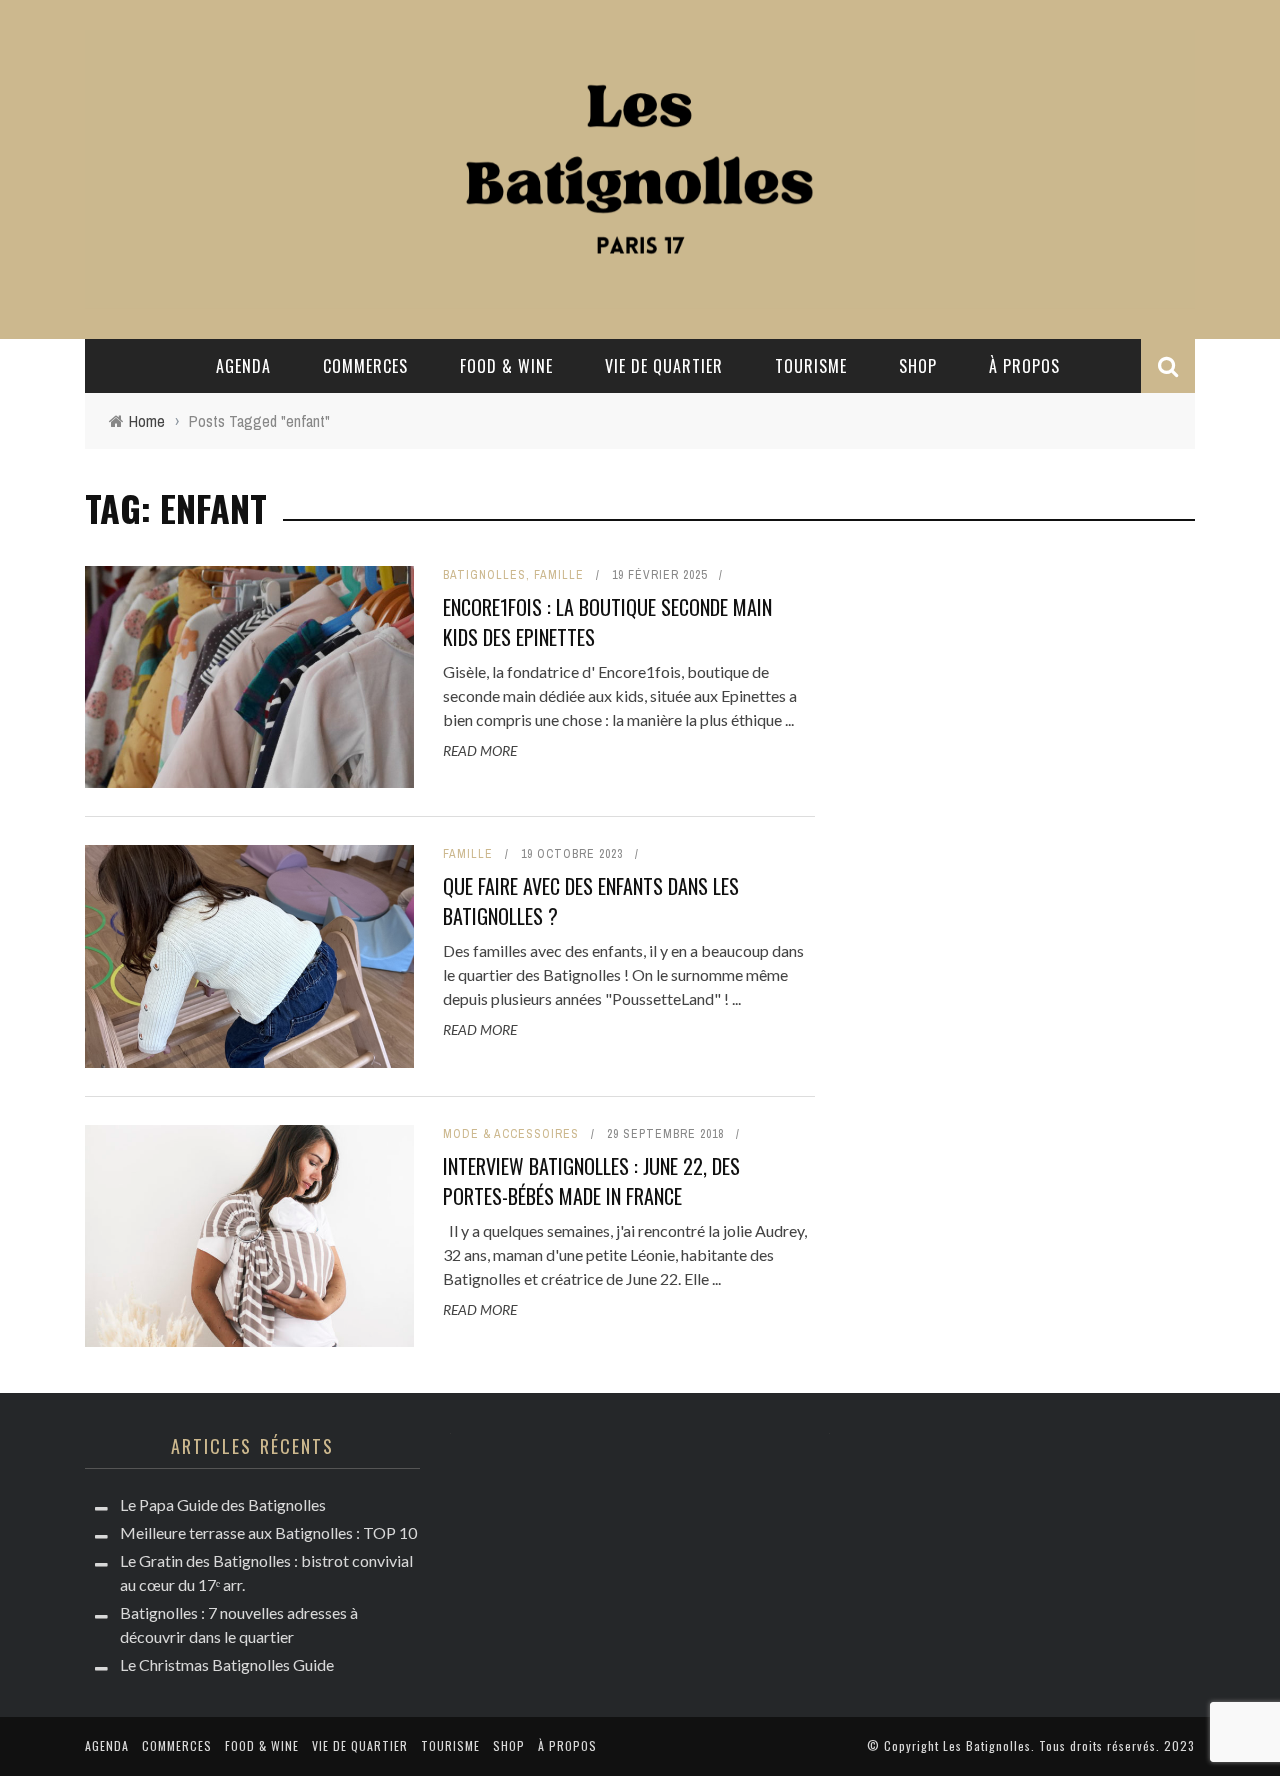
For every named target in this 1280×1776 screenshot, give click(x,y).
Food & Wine (506, 366)
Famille (559, 575)
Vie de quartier (664, 366)
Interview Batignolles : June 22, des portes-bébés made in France (591, 1181)
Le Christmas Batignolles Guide (227, 1664)
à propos (1024, 366)
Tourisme (811, 366)
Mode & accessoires (511, 1134)
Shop (918, 366)
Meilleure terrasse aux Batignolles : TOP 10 (268, 1532)
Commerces (365, 366)
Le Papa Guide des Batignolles (223, 1504)
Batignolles (484, 575)
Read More (480, 750)
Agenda (243, 366)
